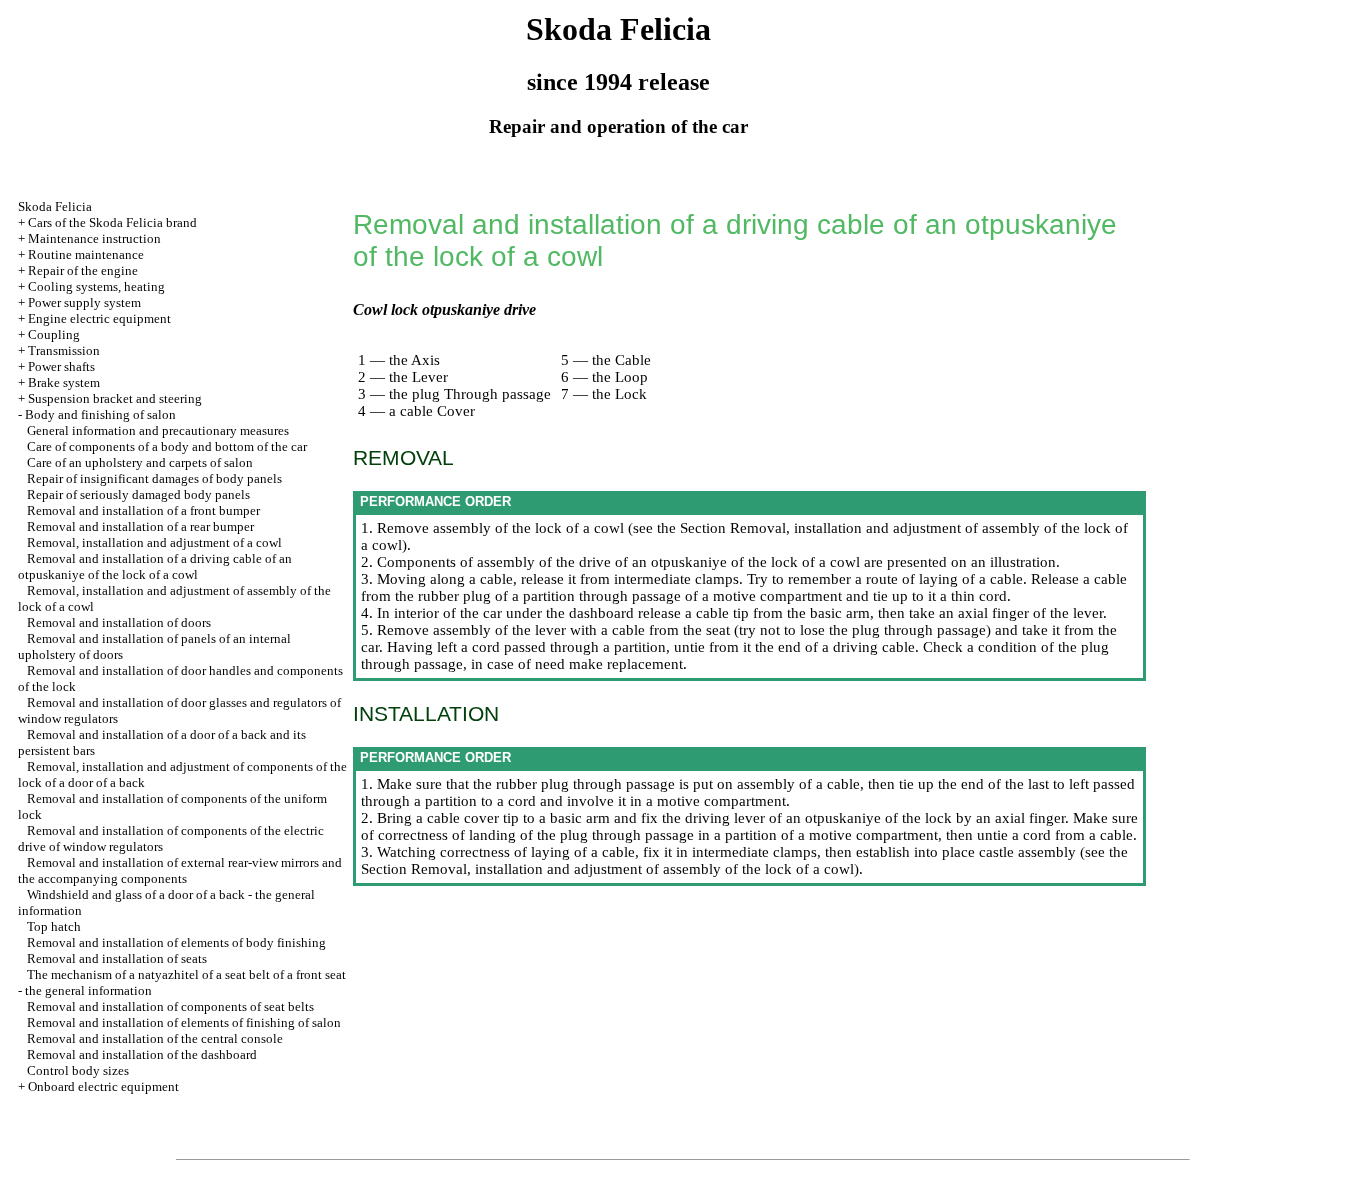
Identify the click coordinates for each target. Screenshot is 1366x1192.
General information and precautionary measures (158, 430)
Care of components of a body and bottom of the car (167, 446)
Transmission (64, 350)
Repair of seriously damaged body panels (138, 494)
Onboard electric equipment (103, 1086)
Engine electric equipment (99, 318)
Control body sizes (78, 1070)
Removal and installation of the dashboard (142, 1054)
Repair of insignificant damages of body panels (154, 478)
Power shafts (61, 366)
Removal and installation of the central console (155, 1038)
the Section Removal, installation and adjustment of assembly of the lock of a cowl (744, 860)
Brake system (64, 382)
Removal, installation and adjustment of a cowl (154, 542)
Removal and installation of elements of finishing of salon (184, 1022)
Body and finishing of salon (100, 414)
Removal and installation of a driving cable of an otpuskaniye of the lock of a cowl (155, 566)
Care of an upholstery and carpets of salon (140, 462)
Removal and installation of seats (117, 958)
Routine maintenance (86, 254)
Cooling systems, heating (96, 286)
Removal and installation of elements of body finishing (176, 942)
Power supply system (84, 302)
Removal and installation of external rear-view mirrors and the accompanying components (180, 870)
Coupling (54, 334)
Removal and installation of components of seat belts (170, 1006)
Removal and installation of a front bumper (143, 510)
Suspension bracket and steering (115, 398)
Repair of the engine (83, 270)
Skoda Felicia (55, 206)
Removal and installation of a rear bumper (140, 526)
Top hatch (54, 926)
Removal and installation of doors (119, 622)
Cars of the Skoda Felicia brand (112, 222)
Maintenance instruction (94, 238)
